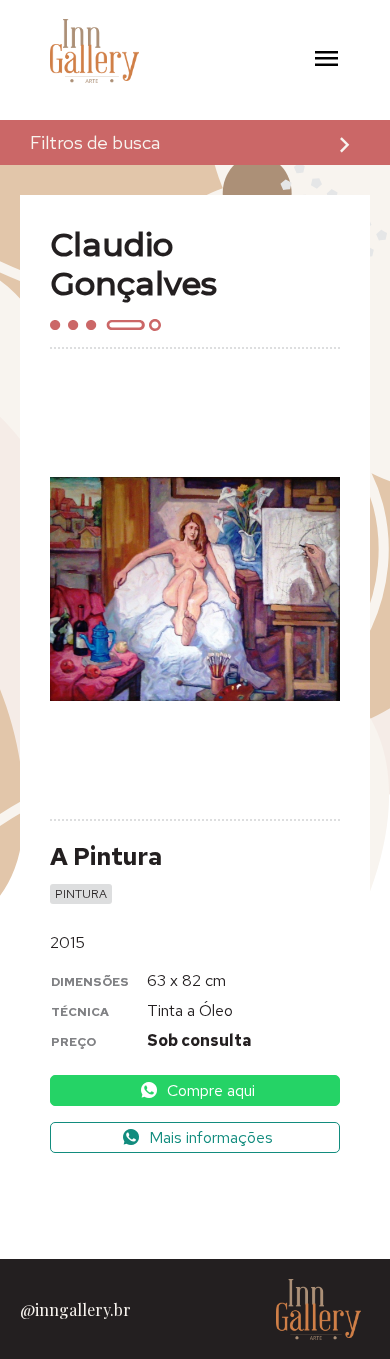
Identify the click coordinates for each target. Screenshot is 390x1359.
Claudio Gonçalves (133, 264)
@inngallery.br (75, 1309)
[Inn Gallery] (65, 51)
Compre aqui (209, 1090)
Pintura (81, 894)
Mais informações (209, 1137)
